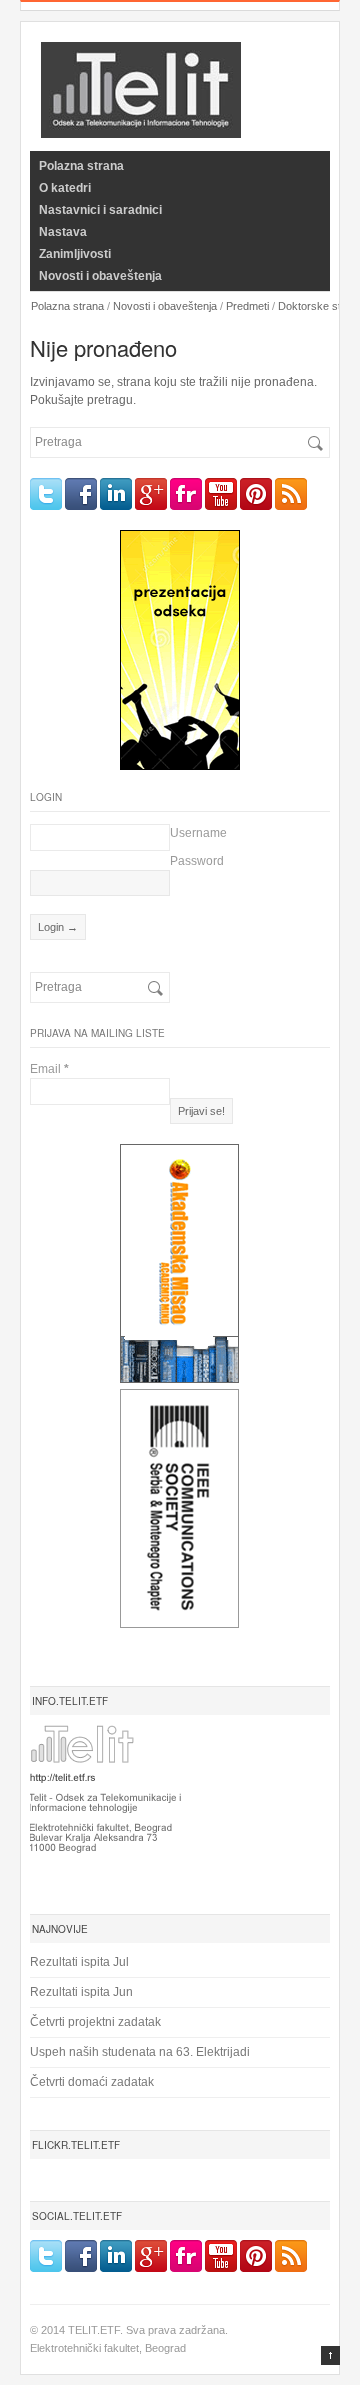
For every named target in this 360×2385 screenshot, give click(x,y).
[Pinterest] (256, 494)
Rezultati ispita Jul (79, 1962)
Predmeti (247, 306)
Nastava (63, 232)
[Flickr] (186, 494)
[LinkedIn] (116, 494)
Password (197, 861)
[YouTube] (221, 494)
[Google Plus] (151, 494)
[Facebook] (81, 494)
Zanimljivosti (75, 254)
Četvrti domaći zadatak (92, 2082)
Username (198, 833)
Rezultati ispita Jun (81, 1992)
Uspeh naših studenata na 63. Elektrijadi (140, 2052)
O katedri (65, 188)
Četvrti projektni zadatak (95, 2022)
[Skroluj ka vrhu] (330, 2355)
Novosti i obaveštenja (100, 276)
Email (49, 1069)
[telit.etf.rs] (141, 125)
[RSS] (291, 494)
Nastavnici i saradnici (100, 210)
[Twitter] (46, 494)
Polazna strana (81, 166)
